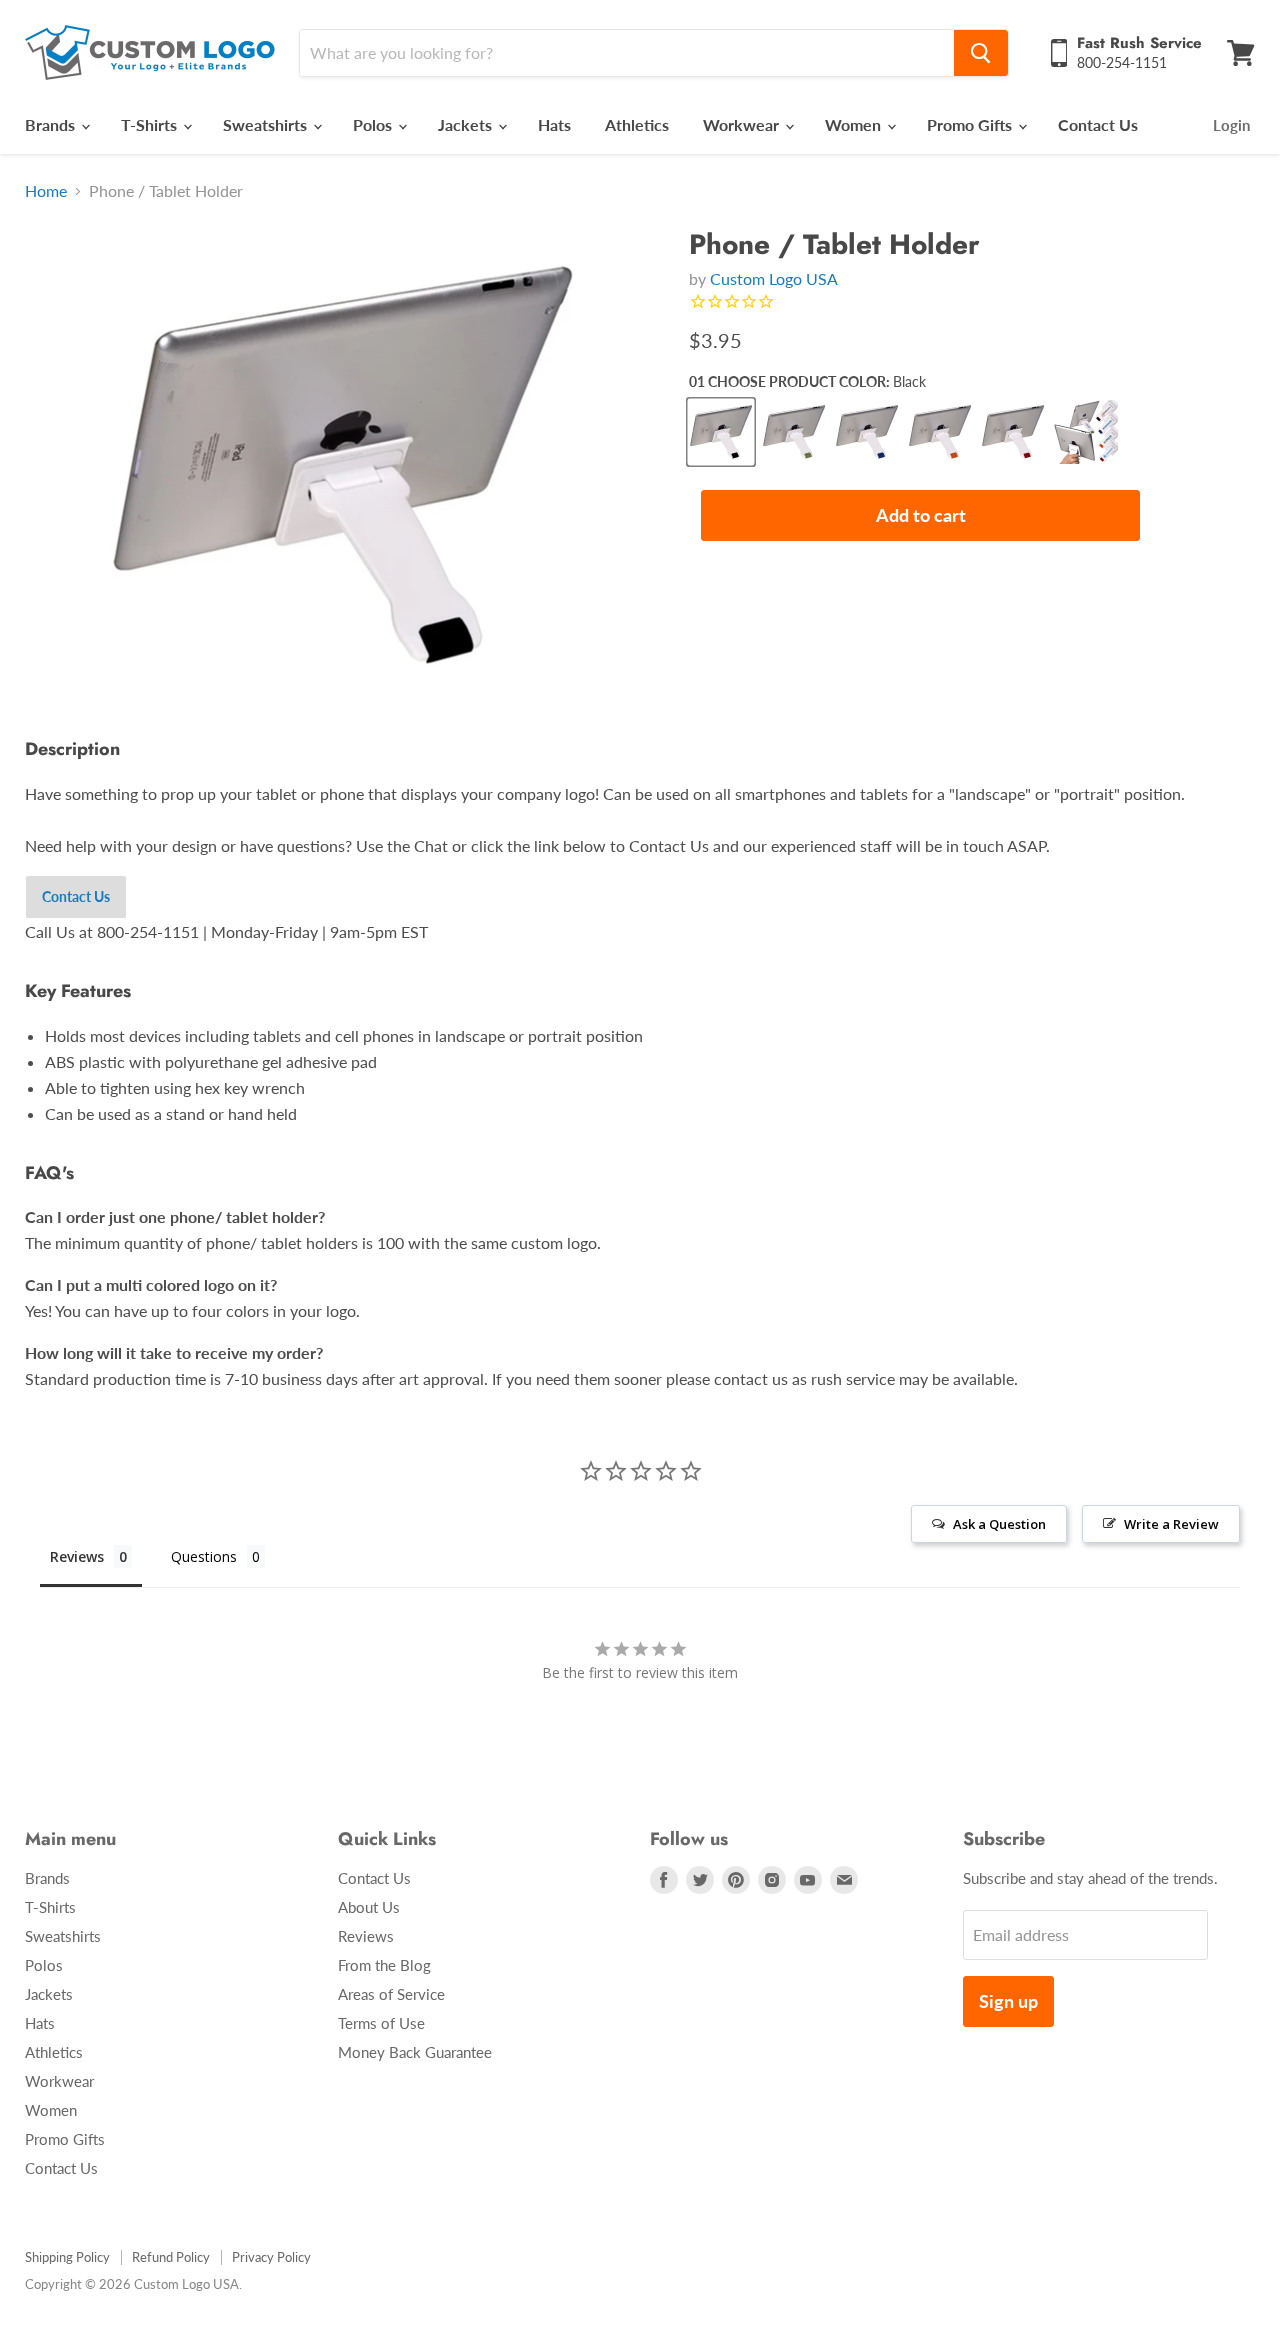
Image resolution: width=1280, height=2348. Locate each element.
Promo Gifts (971, 124)
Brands (52, 124)
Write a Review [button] (1171, 1524)
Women (855, 124)
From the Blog (384, 1965)
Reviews (366, 1936)
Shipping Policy (67, 2257)
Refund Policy (171, 2257)
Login (1231, 125)
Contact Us (1098, 124)
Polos (374, 124)
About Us (369, 1907)
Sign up (1008, 2001)
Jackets (467, 124)
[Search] (981, 53)
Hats (554, 124)
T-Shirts (151, 124)
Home (46, 191)
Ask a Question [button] (999, 1524)
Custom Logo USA (774, 278)
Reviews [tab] (77, 1556)
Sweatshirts (267, 124)
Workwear (743, 124)
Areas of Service (391, 1994)
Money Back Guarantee (415, 2052)
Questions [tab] (204, 1556)
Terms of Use (381, 2023)
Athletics (637, 124)
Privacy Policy (271, 2257)
